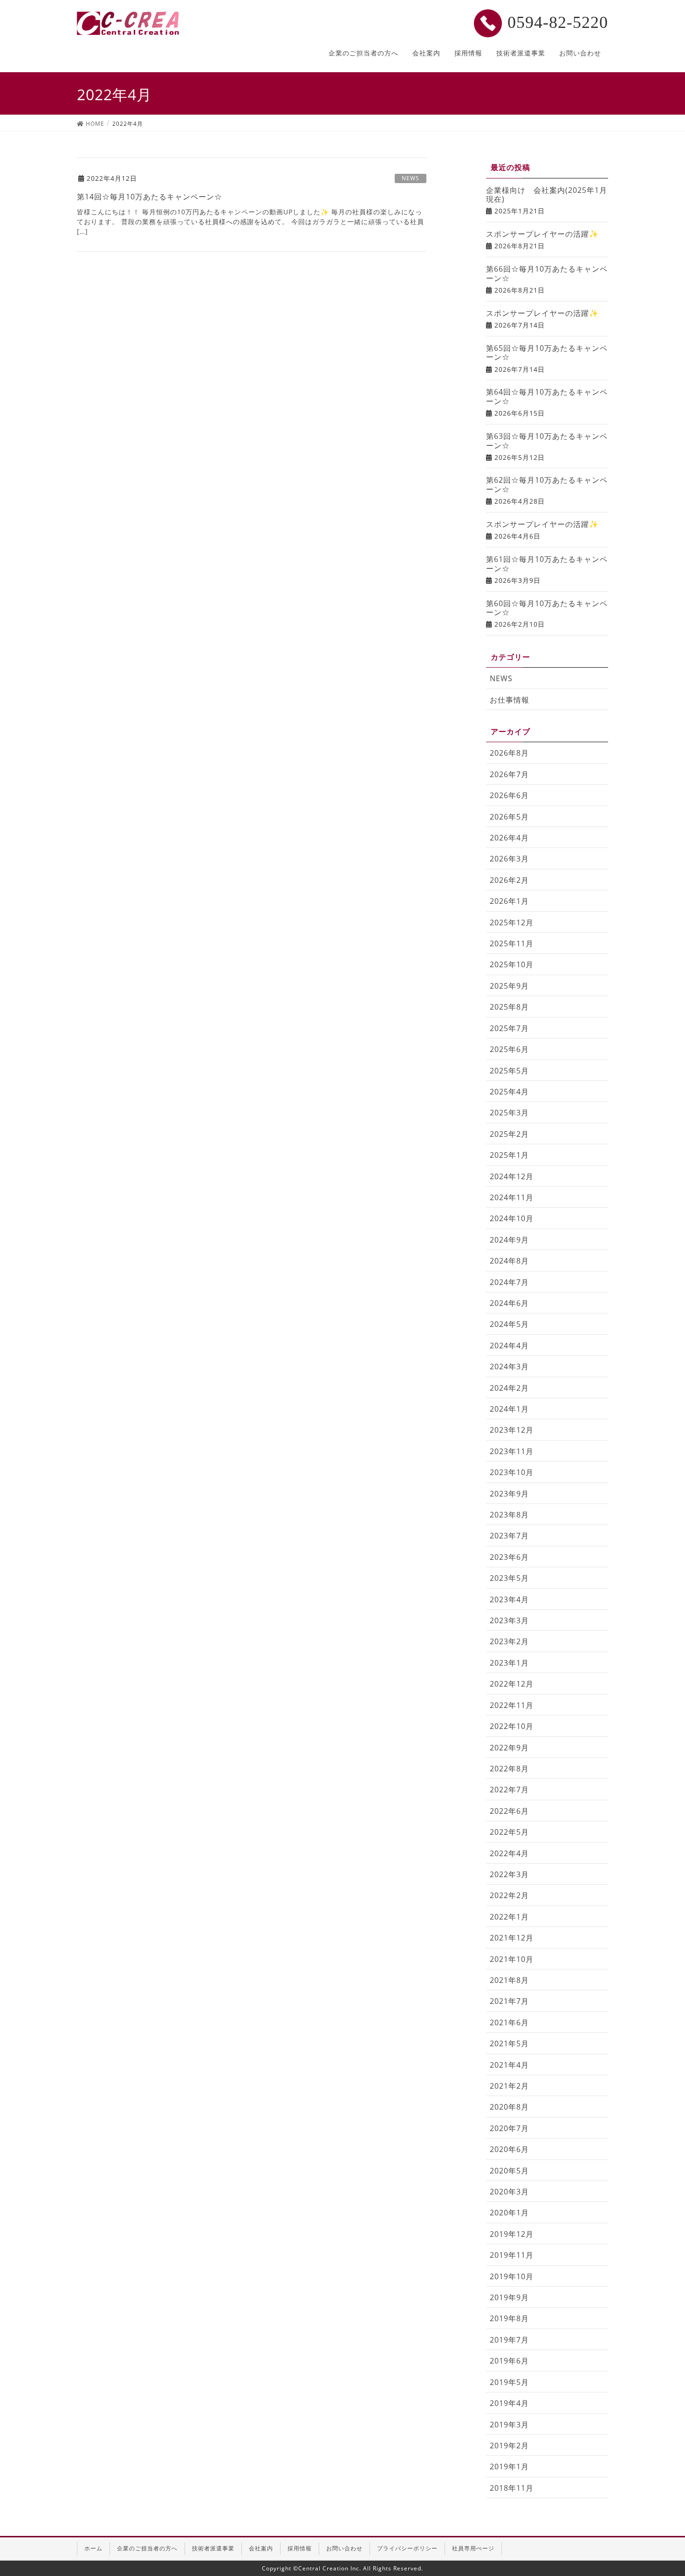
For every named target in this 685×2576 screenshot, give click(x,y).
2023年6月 (509, 1557)
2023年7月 (509, 1536)
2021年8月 (509, 1980)
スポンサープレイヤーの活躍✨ (542, 234)
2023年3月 (509, 1620)
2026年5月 (509, 817)
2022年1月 (509, 1917)
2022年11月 (512, 1705)
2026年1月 (509, 901)
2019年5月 (509, 2382)
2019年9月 (509, 2297)
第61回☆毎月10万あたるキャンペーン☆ (547, 564)
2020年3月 (509, 2192)
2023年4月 (509, 1599)
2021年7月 (509, 2001)
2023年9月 (509, 1494)
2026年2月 (509, 880)
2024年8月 (509, 1261)
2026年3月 (509, 859)
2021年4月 (509, 2065)
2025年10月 (512, 964)
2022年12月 (512, 1684)
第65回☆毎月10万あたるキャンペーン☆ (547, 353)
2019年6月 (509, 2361)
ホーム (93, 2548)
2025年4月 (509, 1092)
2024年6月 (509, 1303)
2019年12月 (512, 2234)
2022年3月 (509, 1874)
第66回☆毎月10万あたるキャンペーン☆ (547, 273)
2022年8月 (509, 1769)
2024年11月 (512, 1197)
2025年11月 (512, 943)
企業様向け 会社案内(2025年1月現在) (547, 195)
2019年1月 (509, 2467)
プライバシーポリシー (407, 2548)
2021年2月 (509, 2086)
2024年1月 (509, 1409)
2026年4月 (509, 838)
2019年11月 (512, 2255)
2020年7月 (509, 2128)
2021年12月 (512, 1938)
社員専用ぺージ (473, 2548)
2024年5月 (509, 1324)
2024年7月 (509, 1282)
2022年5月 (509, 1832)
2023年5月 (509, 1578)
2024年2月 (509, 1388)
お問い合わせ (344, 2548)
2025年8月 (509, 1007)
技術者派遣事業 (213, 2548)
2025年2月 (509, 1134)
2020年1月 (509, 2213)
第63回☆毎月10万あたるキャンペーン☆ (547, 441)
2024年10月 (512, 1218)
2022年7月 (509, 1790)
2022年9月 (509, 1748)
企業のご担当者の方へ (147, 2548)
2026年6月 (509, 795)
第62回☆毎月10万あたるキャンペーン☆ (547, 485)
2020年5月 (509, 2171)
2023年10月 (512, 1472)
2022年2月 (509, 1895)
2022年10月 (512, 1726)
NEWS (411, 178)
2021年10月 (512, 1959)
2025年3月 (509, 1113)
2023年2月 (509, 1641)
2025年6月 (509, 1049)
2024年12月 (512, 1176)
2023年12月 (512, 1430)
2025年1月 (509, 1155)
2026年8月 (509, 753)
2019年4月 (509, 2403)
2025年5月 (509, 1071)
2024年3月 (509, 1367)
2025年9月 (509, 986)
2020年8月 (509, 2107)
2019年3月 (509, 2425)
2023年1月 (509, 1663)
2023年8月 (509, 1515)
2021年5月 (509, 2043)
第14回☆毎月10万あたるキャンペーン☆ (150, 197)
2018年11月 (512, 2488)
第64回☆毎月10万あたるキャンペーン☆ (547, 396)
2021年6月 (509, 2023)
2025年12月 (512, 922)
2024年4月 (509, 1346)
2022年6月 (509, 1811)
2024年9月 (509, 1240)
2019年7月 (509, 2340)
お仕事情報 (510, 700)
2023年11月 (512, 1451)
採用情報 (300, 2548)
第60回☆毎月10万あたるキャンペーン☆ (547, 608)
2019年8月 (509, 2318)
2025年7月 (509, 1028)
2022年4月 (509, 1853)
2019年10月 (512, 2276)
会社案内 (261, 2548)
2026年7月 (509, 774)
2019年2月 (509, 2446)
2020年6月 (509, 2149)
